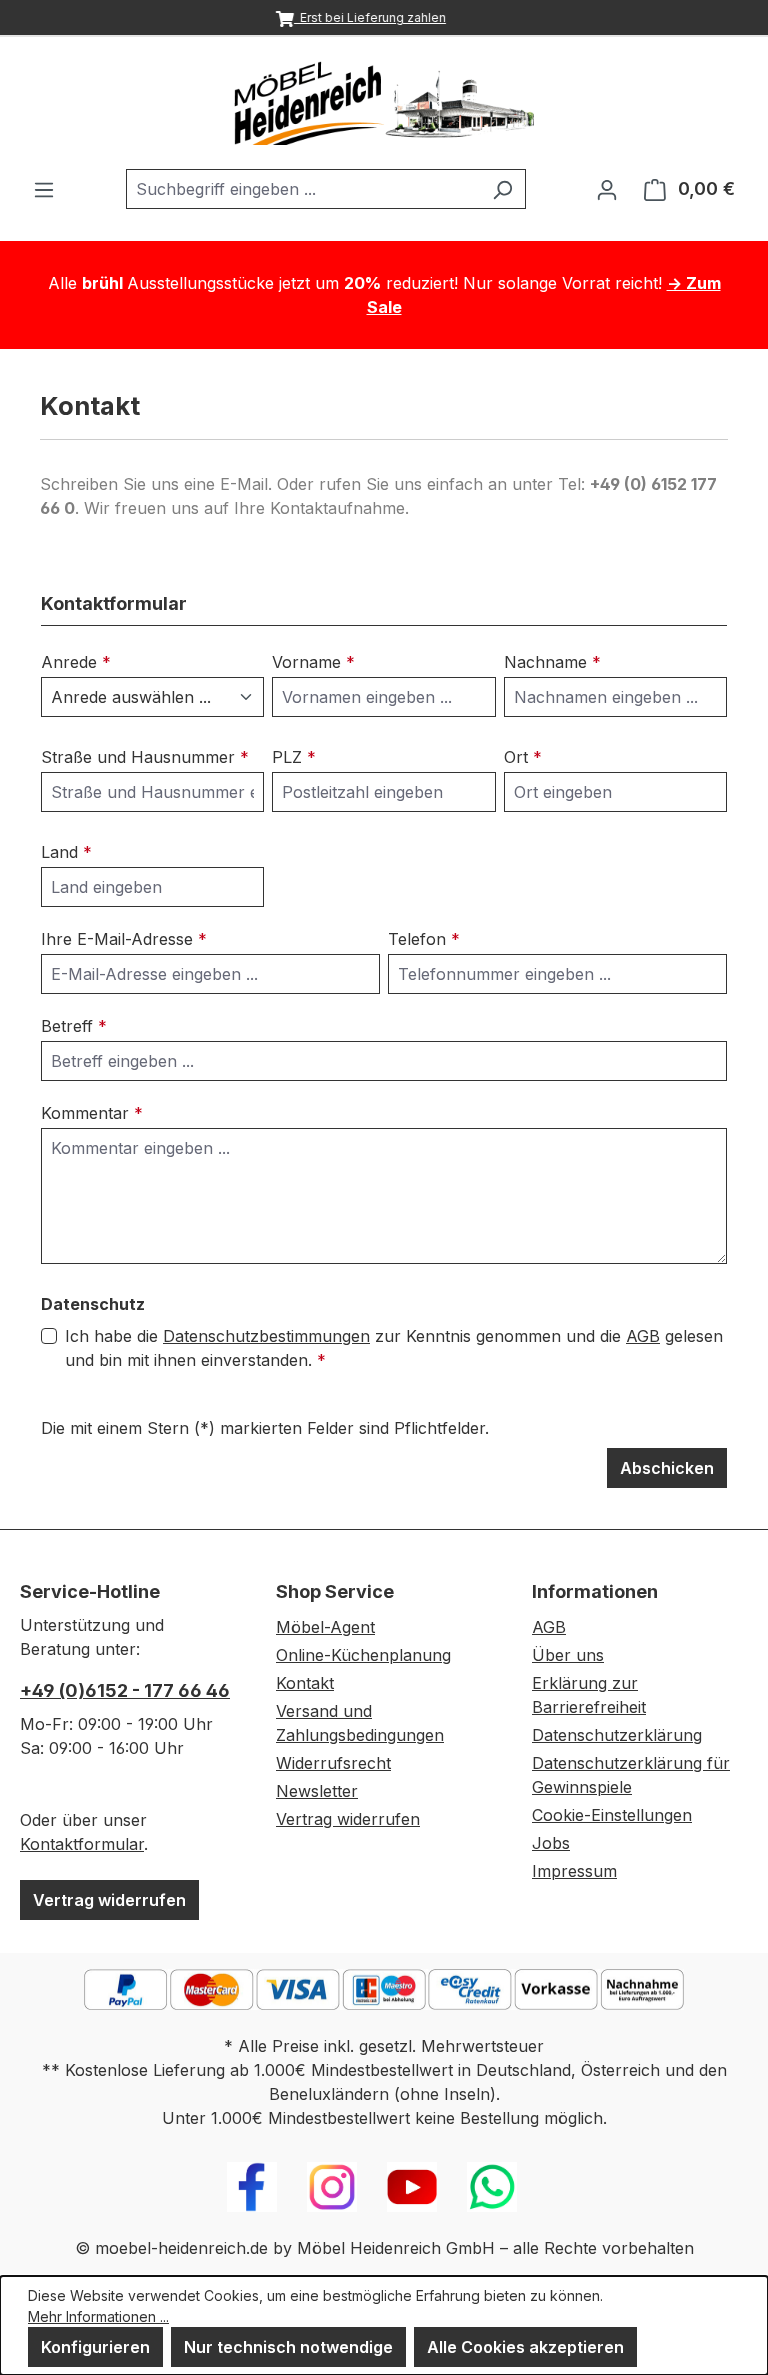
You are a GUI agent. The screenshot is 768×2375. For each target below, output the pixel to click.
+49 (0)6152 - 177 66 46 (125, 1690)
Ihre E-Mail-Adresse (124, 939)
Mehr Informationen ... (98, 2316)
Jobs (551, 1843)
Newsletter (317, 1791)
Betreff (74, 1026)
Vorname (313, 662)
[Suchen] (502, 189)
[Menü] (44, 189)
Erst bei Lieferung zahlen (370, 17)
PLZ (294, 757)
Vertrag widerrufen (109, 1900)
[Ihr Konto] (607, 189)
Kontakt (305, 1683)
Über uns (568, 1655)
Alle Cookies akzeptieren (525, 2347)
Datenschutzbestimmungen (266, 1336)
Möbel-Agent (325, 1627)
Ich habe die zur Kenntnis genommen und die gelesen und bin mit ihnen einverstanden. (394, 1348)
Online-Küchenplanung (363, 1655)
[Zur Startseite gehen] (384, 103)
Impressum (574, 1871)
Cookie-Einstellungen (612, 1815)
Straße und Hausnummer (145, 757)
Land (66, 852)
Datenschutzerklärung (617, 1735)
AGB (643, 1336)
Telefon (424, 939)
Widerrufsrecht (333, 1763)
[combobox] (303, 189)
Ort (523, 757)
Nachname (552, 662)
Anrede (76, 662)
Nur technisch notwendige (288, 2347)
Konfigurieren (95, 2347)
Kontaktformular (82, 1844)
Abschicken (667, 1468)
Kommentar (92, 1113)
